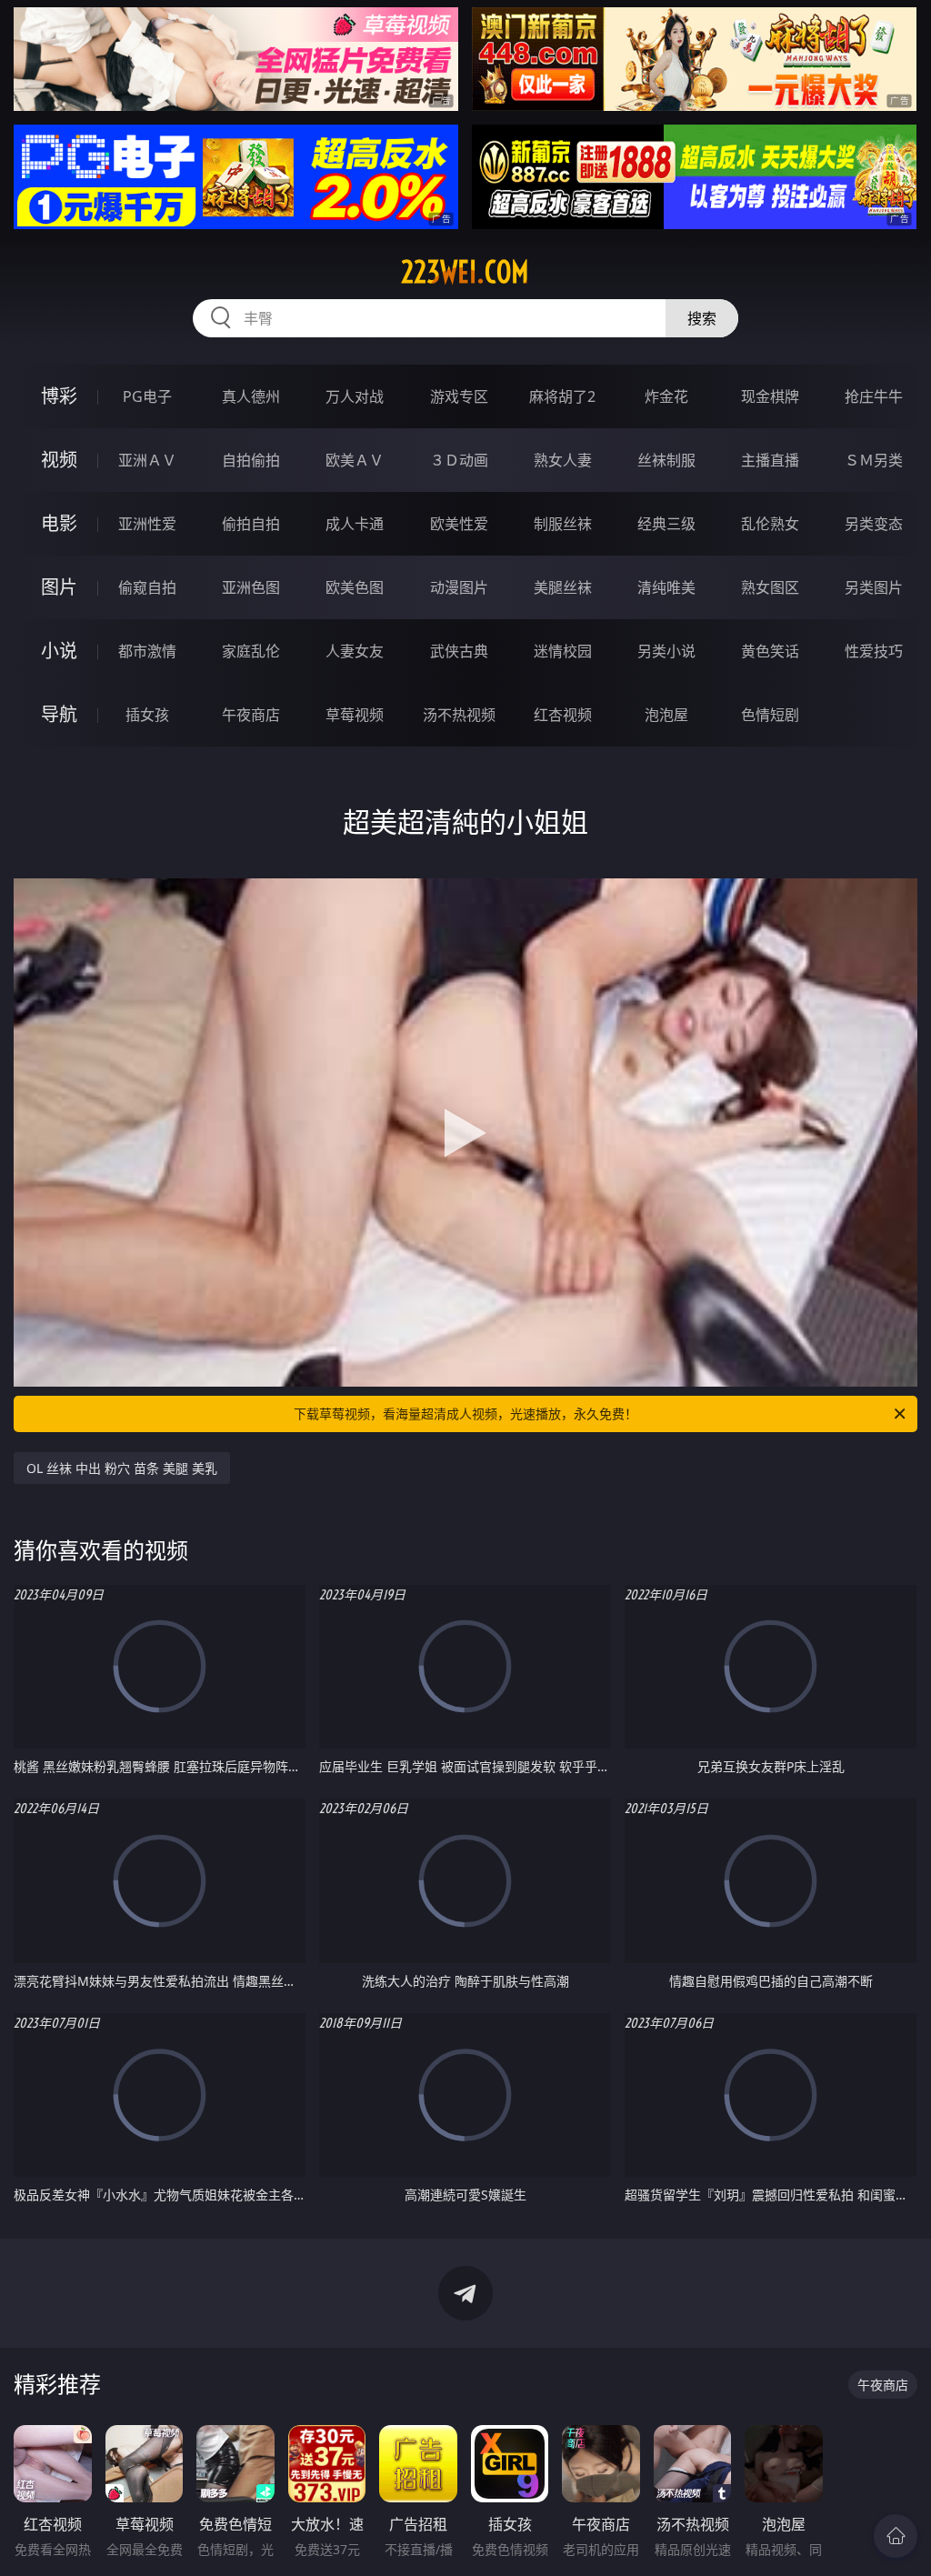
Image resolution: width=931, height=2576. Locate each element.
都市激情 (147, 651)
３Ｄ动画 (459, 460)
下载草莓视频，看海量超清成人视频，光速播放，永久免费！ (465, 1413)
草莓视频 (355, 715)
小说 (59, 651)
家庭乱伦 (251, 651)
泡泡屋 (666, 715)
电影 (59, 523)
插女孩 (147, 715)
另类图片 (874, 587)
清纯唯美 (666, 587)
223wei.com (465, 272)
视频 (59, 460)
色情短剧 (770, 715)
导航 (59, 714)
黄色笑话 (770, 651)
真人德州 (251, 396)
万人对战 (355, 396)
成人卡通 (355, 524)
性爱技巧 (874, 651)
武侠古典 (459, 651)
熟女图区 (770, 587)
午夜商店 (251, 715)
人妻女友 (355, 651)
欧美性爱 (459, 524)
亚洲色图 (251, 587)
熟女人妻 (563, 460)
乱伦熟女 (770, 524)
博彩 (59, 396)
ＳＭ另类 (874, 460)
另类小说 (666, 651)
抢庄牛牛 (874, 396)
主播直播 (770, 460)
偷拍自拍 (251, 524)
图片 (59, 587)
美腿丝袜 (563, 587)
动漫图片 (459, 587)
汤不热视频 (459, 715)
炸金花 (666, 396)
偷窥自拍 (147, 587)
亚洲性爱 (147, 524)
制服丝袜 (563, 524)
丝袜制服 (666, 460)
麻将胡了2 (562, 396)
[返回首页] (896, 2536)
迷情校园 (563, 651)
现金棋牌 (770, 396)
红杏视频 (563, 715)
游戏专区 (459, 396)
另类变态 (874, 524)
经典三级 (666, 524)
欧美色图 (355, 587)
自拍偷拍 (251, 460)
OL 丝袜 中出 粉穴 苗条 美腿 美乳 (122, 1468)
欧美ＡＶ (355, 460)
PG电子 (147, 396)
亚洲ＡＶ (147, 460)
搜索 (702, 318)
